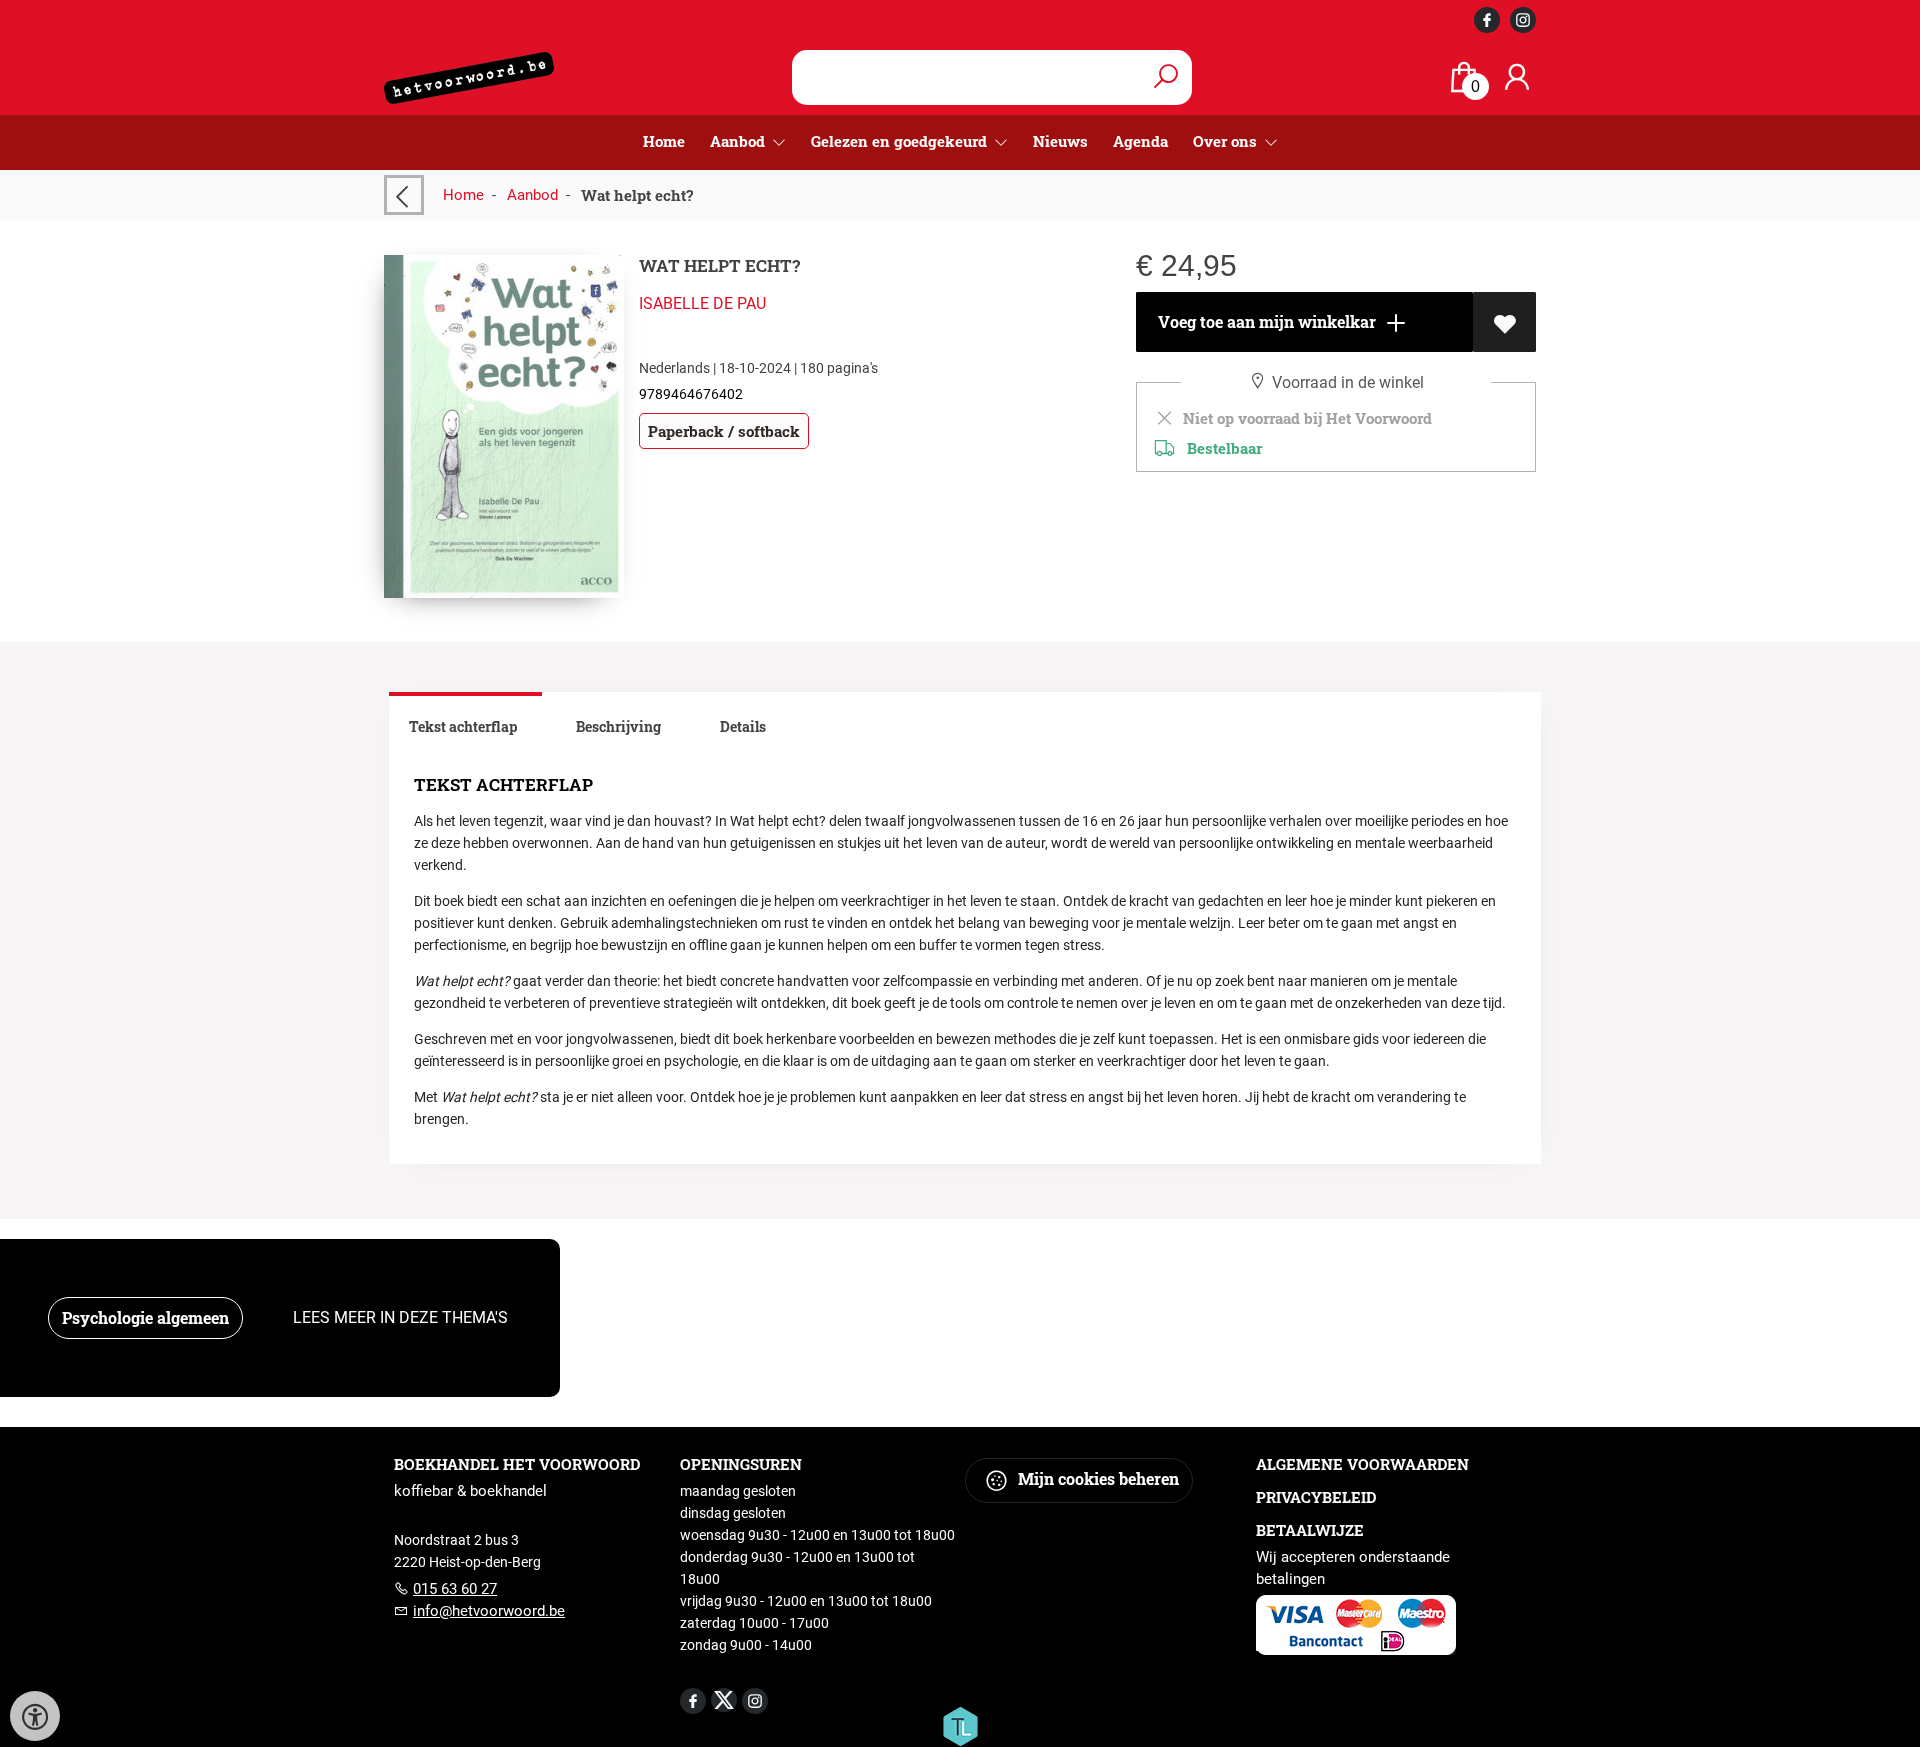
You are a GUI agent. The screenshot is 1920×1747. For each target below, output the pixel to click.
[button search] (1165, 77)
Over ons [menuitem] (1227, 141)
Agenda (1140, 141)
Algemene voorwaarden (1362, 1464)
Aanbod (532, 195)
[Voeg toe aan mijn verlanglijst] (1504, 322)
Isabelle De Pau (702, 303)
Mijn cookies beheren (1096, 1478)
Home (664, 141)
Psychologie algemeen (145, 1317)
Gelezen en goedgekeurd (901, 141)
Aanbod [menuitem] (739, 141)
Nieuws (1060, 141)
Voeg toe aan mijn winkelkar (1265, 321)
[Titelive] (960, 1725)
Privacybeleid (1316, 1497)
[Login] (1517, 77)
